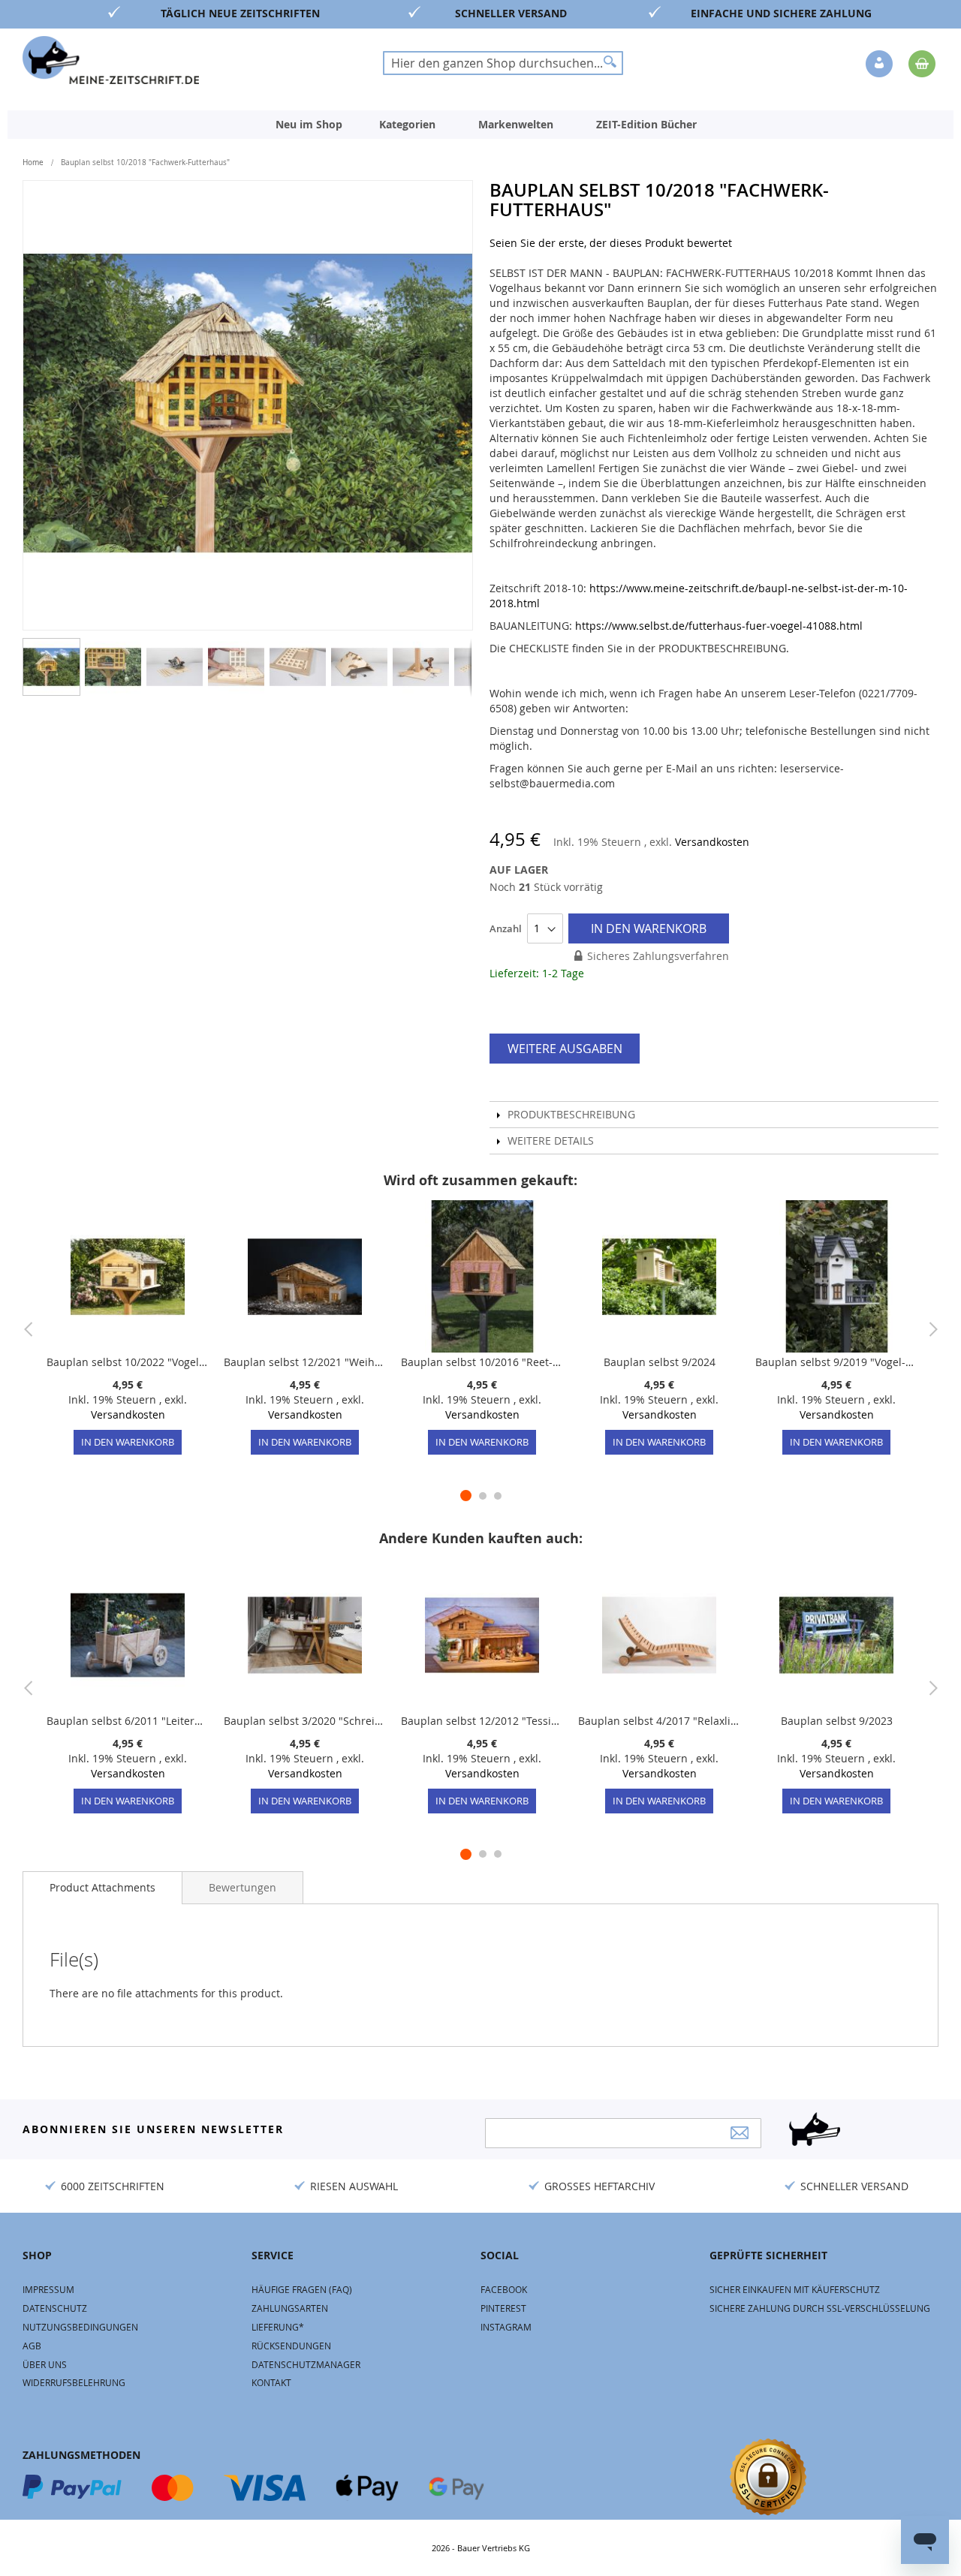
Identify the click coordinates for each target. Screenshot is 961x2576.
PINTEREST (503, 2308)
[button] (881, 65)
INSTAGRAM (506, 2327)
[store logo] (111, 60)
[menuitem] (309, 125)
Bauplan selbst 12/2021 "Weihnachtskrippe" (305, 1362)
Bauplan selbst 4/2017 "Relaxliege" (659, 1721)
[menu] (480, 125)
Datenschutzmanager (306, 2364)
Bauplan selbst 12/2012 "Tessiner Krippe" (482, 1721)
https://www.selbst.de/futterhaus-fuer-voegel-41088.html (719, 626)
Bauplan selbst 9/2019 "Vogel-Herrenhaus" (836, 1362)
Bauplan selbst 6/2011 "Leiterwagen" (128, 1721)
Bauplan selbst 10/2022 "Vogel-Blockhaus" (128, 1362)
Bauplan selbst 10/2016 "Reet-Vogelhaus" (482, 1362)
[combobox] (503, 63)
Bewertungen (243, 1887)
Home (33, 163)
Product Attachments (102, 1887)
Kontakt (271, 2382)
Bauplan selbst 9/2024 (660, 1362)
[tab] (102, 1888)
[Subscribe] (740, 2133)
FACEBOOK (504, 2289)
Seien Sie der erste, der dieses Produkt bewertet (611, 243)
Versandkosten (712, 842)
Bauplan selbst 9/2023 (837, 1721)
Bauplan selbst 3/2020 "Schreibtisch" (305, 1721)
